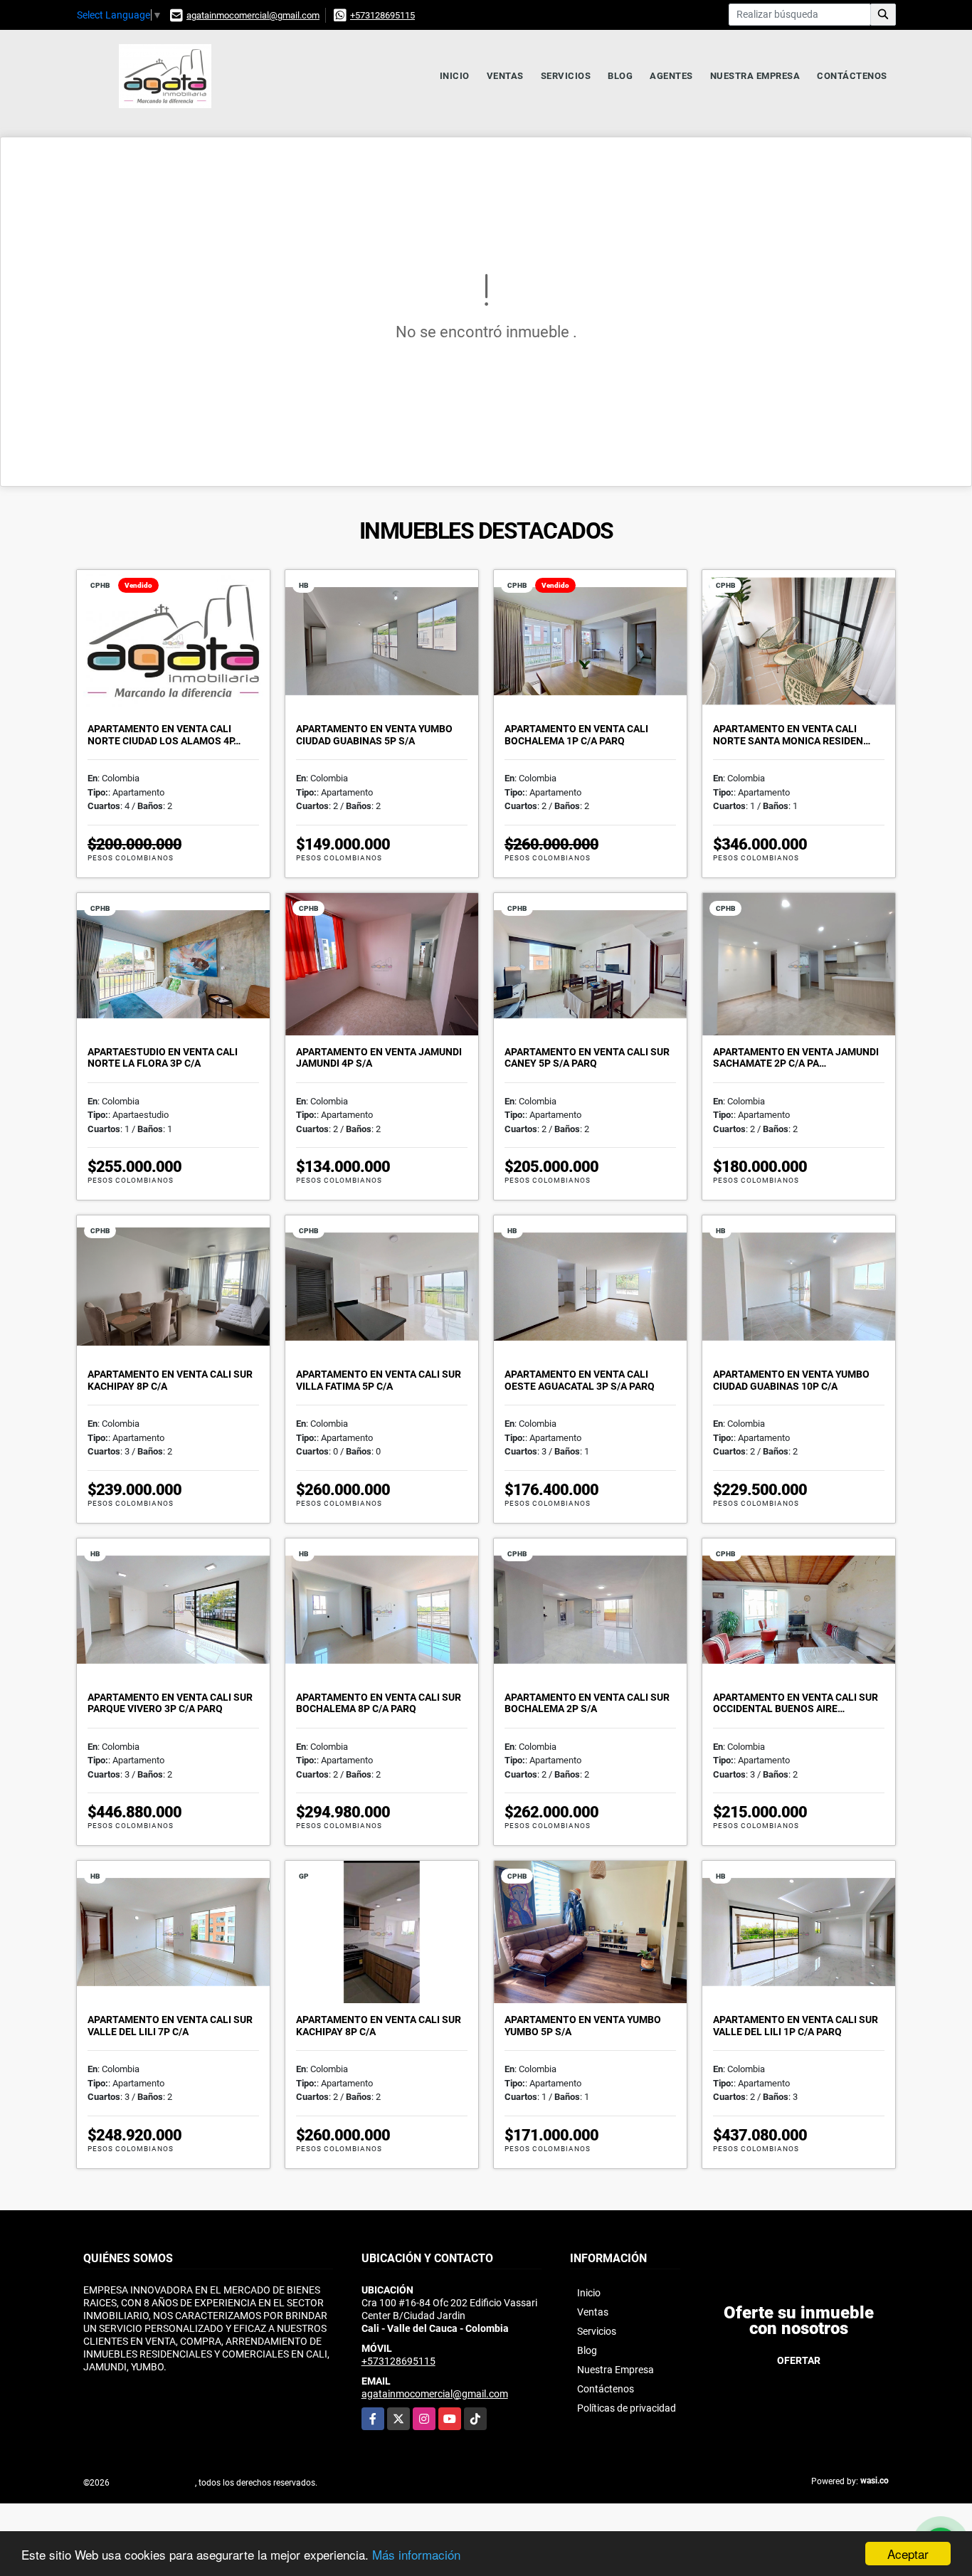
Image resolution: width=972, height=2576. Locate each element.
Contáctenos (852, 76)
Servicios (566, 76)
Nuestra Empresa (755, 76)
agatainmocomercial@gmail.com (253, 15)
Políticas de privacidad (627, 2408)
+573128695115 (382, 15)
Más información (416, 2554)
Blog (620, 76)
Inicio (455, 76)
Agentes (671, 76)
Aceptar (908, 2554)
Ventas (505, 76)
